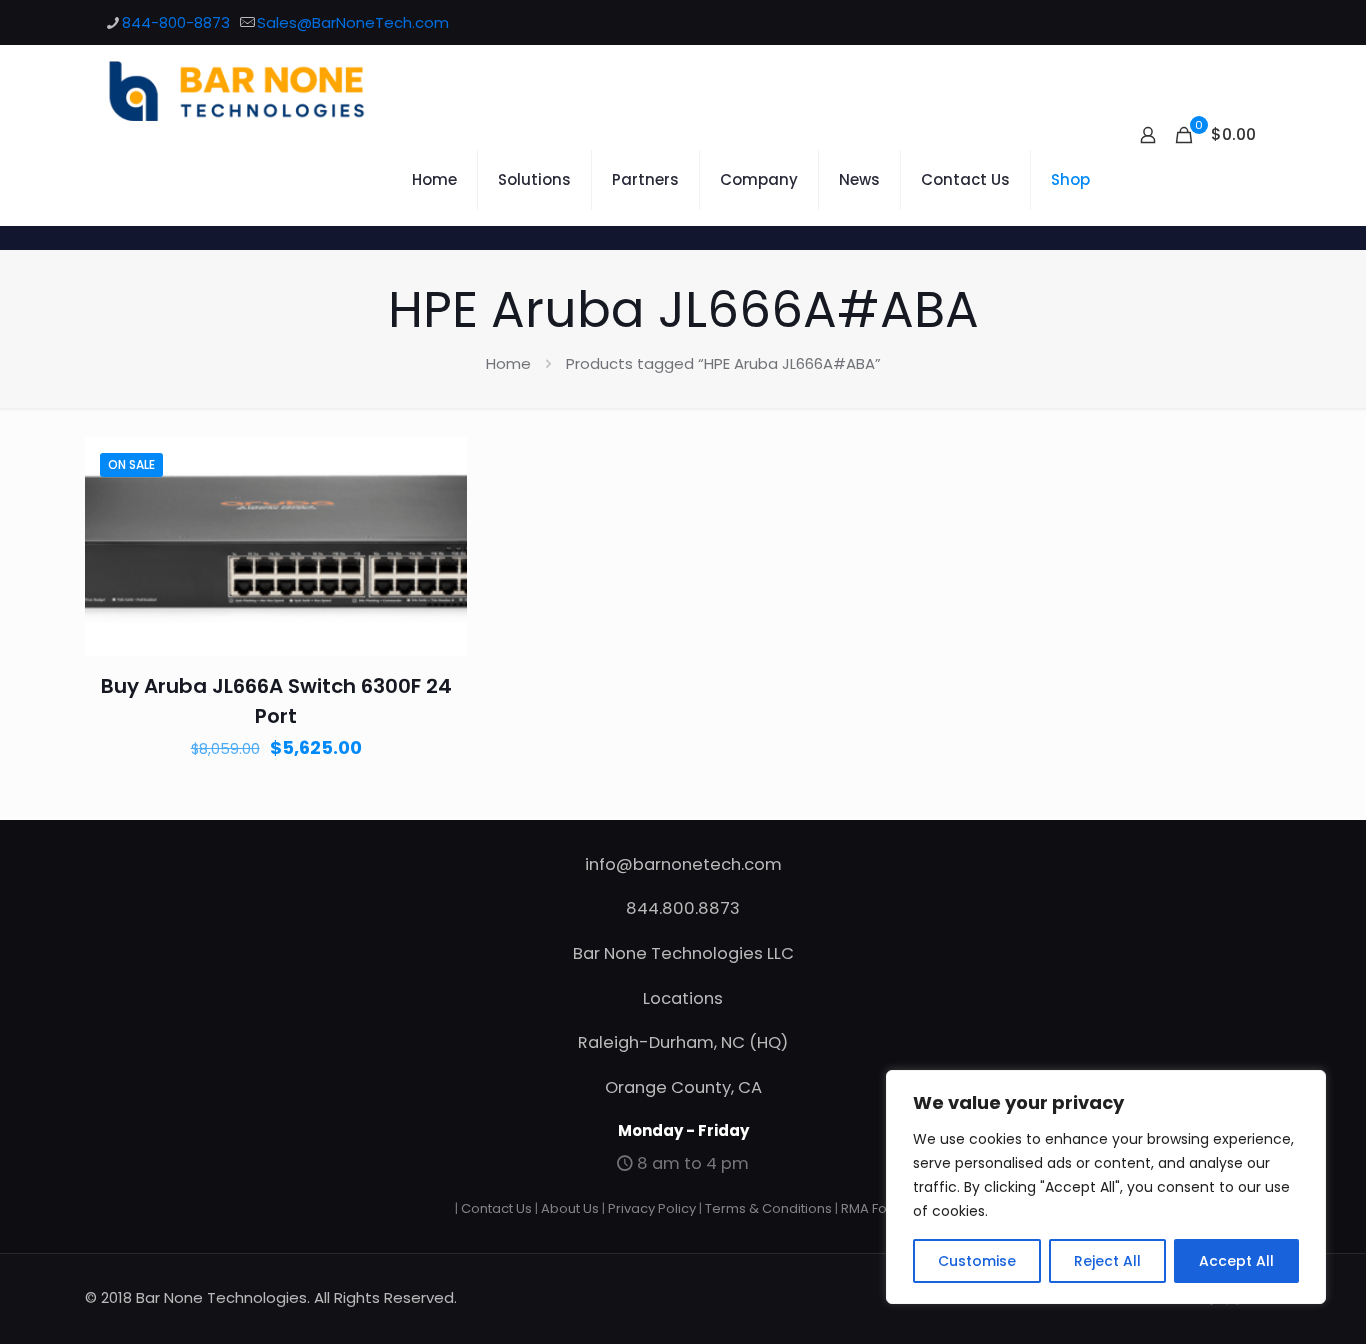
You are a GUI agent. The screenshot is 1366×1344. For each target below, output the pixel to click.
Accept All (1236, 1261)
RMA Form (873, 1208)
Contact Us (496, 1208)
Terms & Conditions (768, 1208)
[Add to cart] (439, 466)
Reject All (1107, 1261)
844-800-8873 (176, 22)
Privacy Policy (652, 1208)
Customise (977, 1261)
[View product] (439, 509)
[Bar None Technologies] (248, 90)
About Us (570, 1208)
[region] (1106, 1187)
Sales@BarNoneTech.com (353, 22)
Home (508, 363)
